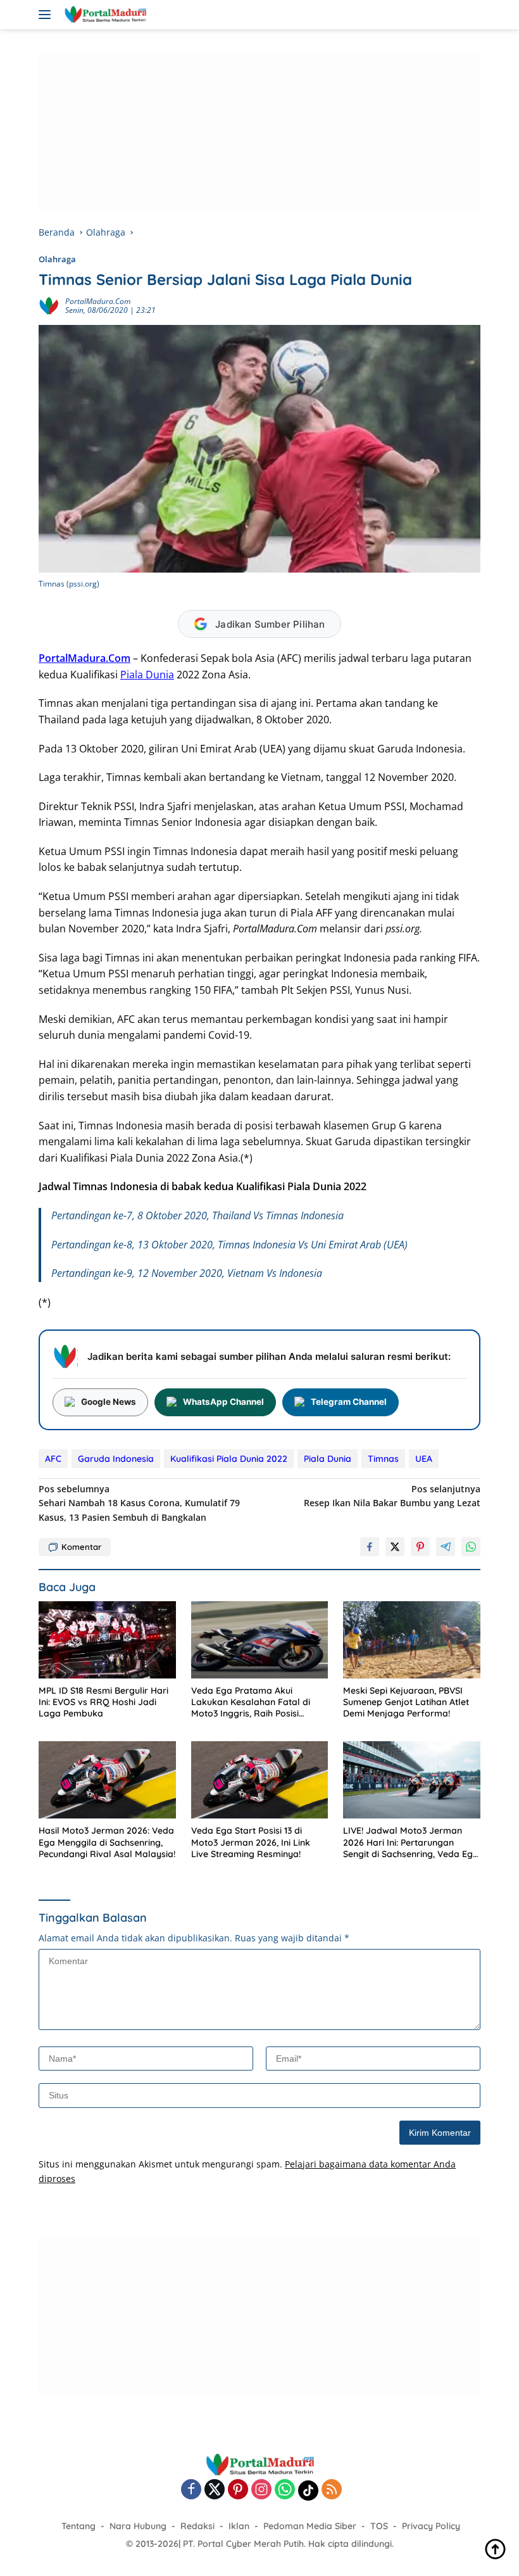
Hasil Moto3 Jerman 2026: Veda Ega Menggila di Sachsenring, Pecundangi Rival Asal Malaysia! (107, 1842)
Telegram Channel (349, 1402)
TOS (379, 2526)
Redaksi (197, 2526)
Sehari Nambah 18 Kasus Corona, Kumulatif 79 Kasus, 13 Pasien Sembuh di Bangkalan (139, 1503)
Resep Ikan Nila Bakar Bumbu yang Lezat (392, 1496)
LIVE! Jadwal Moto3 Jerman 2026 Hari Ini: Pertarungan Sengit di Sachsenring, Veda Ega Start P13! (411, 1842)
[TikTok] (308, 2490)
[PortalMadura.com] (103, 15)
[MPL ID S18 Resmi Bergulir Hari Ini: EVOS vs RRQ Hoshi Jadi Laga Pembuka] (107, 1640)
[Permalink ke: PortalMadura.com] (49, 305)
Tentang (78, 2526)
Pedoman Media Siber (310, 2526)
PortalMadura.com (98, 301)
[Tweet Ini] (395, 1547)
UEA (424, 1459)
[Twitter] (215, 2490)
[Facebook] (191, 2490)
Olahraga (57, 259)
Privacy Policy (431, 2526)
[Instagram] (261, 2490)
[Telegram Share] (446, 1547)
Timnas (383, 1459)
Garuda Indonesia (116, 1459)
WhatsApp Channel (223, 1402)
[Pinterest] (238, 2490)
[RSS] (332, 2490)
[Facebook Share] (370, 1547)
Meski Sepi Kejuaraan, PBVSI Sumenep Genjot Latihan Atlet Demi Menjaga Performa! (406, 1702)
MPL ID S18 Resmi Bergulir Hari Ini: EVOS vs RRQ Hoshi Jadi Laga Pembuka (103, 1702)
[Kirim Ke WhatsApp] (471, 1547)
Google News (109, 1402)
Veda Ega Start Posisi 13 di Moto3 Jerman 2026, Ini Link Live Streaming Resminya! (251, 1842)
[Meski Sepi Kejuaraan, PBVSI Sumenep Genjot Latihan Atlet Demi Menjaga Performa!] (412, 1640)
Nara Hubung (138, 2526)
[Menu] (47, 15)
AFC (53, 1459)
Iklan (239, 2526)
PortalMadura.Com (84, 658)
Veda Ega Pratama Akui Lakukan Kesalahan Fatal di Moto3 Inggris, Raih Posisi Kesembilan (251, 1702)
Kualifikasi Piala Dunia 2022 (229, 1459)
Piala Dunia (147, 675)
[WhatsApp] (285, 2490)
